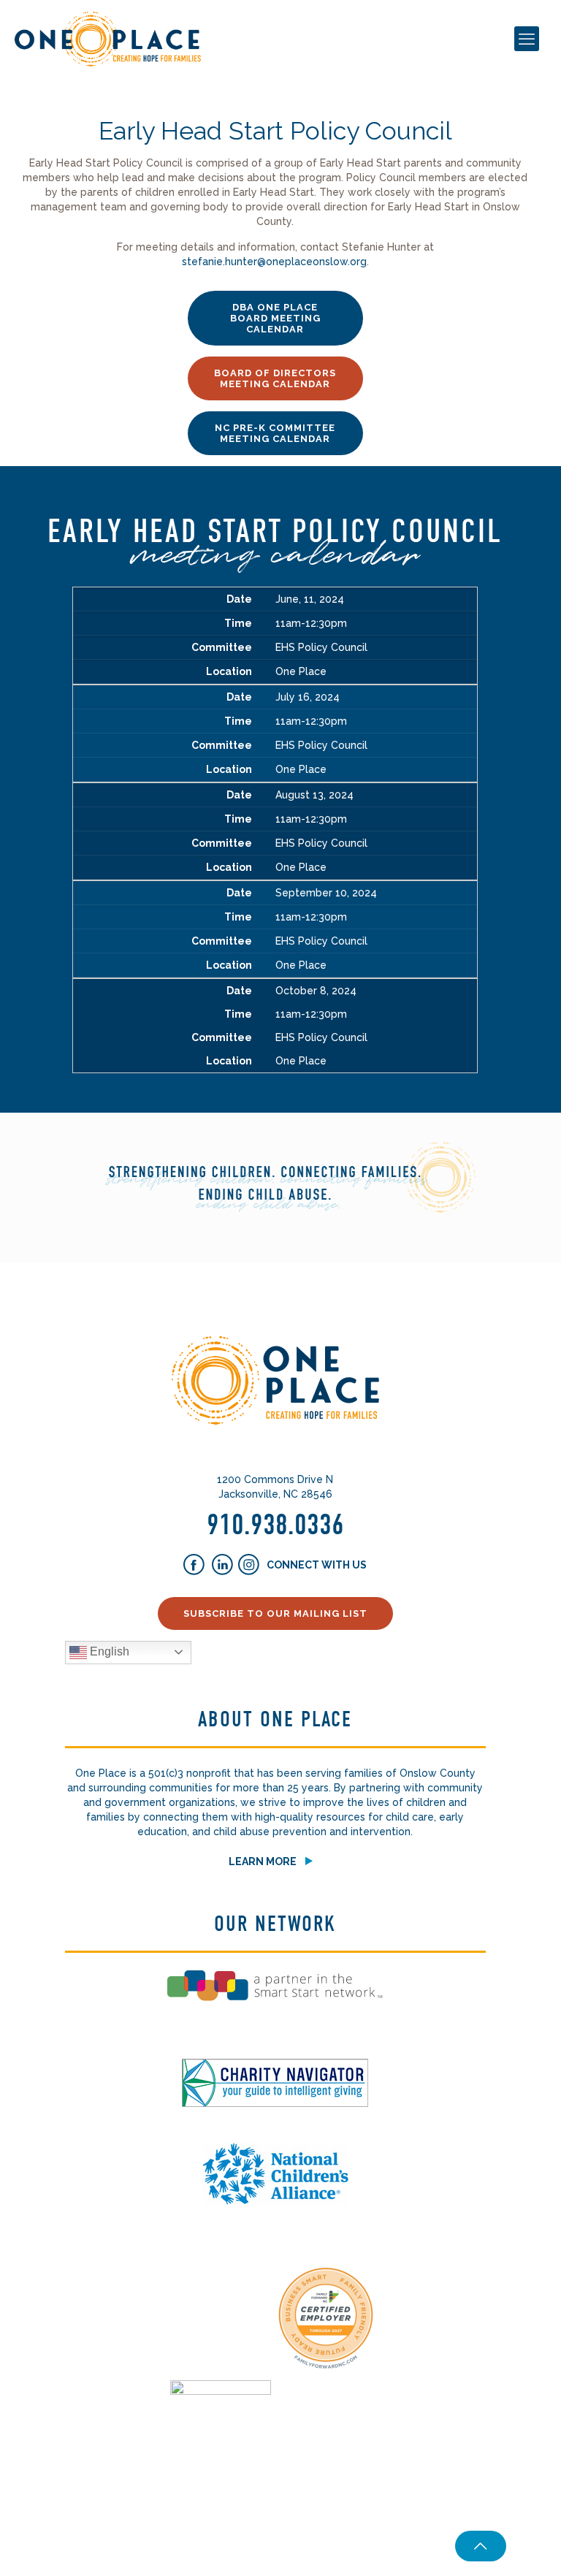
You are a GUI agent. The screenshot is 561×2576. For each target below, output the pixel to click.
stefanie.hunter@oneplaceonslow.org (274, 262)
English (108, 1651)
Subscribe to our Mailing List (275, 1613)
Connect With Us (316, 1564)
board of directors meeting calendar (275, 378)
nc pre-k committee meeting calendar (275, 433)
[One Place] (108, 38)
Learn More (263, 1861)
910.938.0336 (275, 1525)
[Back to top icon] (481, 2546)
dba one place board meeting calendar (275, 318)
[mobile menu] (527, 39)
